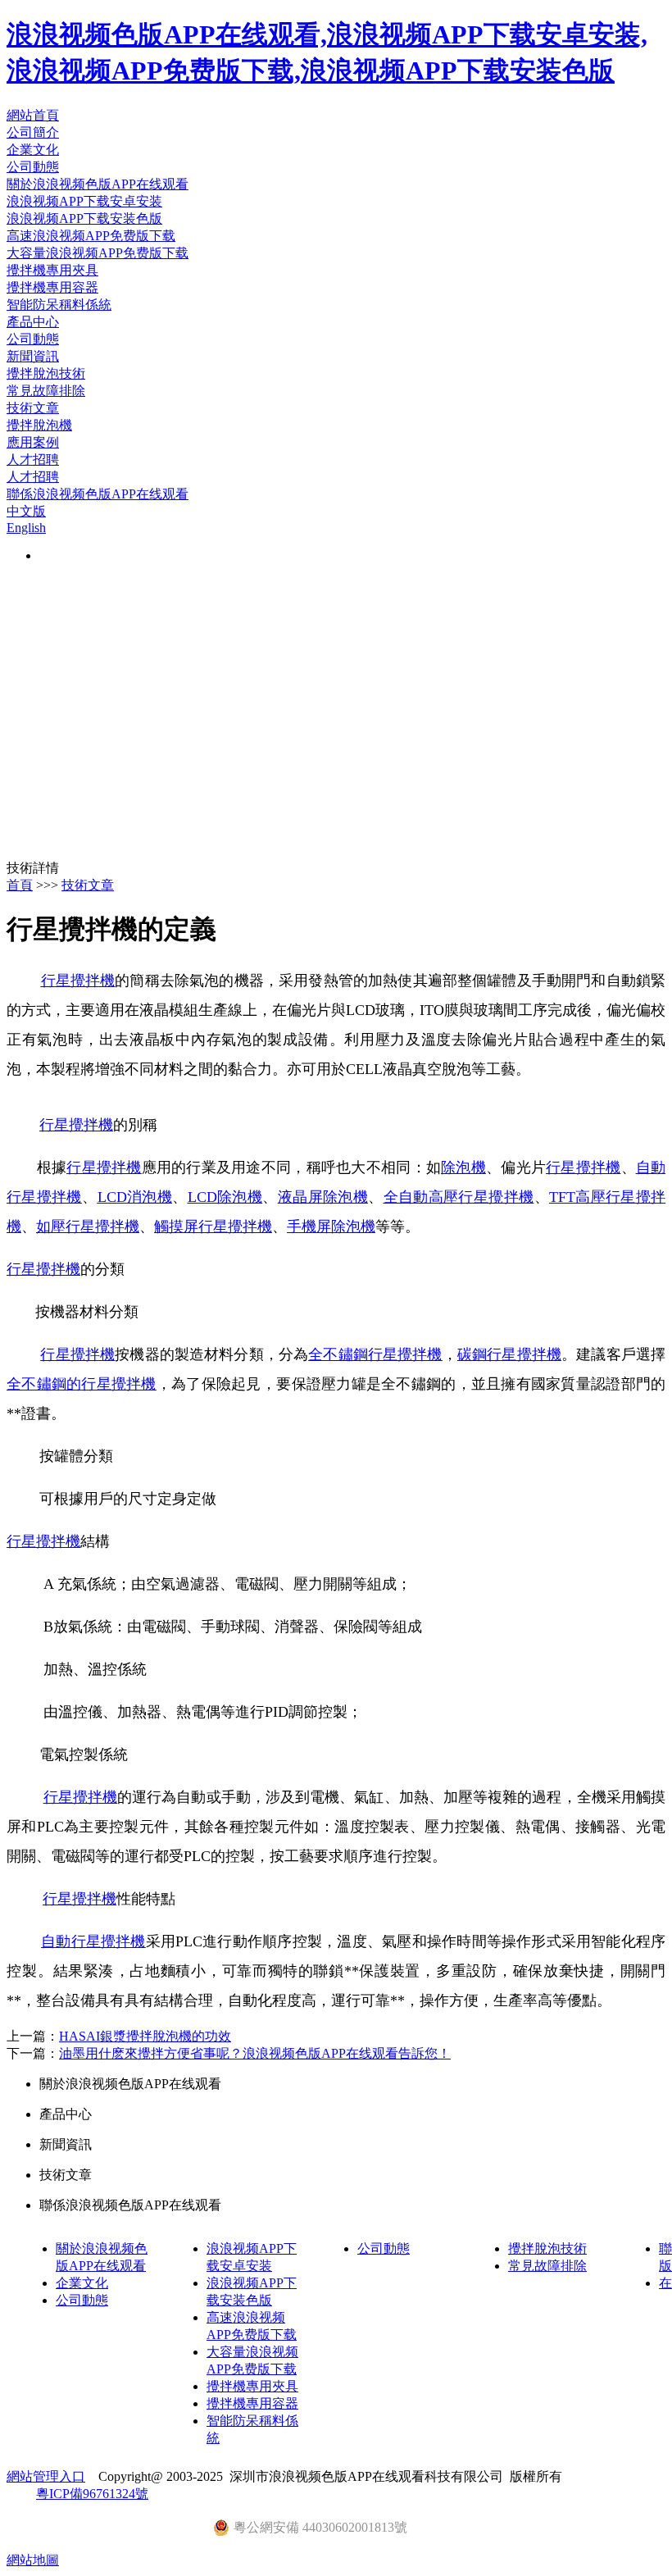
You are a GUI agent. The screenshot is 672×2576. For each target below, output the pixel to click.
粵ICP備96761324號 (92, 2494)
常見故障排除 (46, 391)
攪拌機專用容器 (52, 287)
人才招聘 (33, 460)
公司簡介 (33, 132)
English (26, 528)
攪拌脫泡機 (39, 425)
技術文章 (33, 408)
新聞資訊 (33, 356)
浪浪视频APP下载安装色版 (84, 218)
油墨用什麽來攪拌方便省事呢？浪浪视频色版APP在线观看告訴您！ (255, 2053)
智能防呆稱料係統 (59, 305)
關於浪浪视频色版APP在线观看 (98, 184)
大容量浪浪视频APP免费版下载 (98, 253)
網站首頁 (33, 115)
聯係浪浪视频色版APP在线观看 (98, 494)
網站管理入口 (46, 2476)
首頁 (20, 885)
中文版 (26, 511)
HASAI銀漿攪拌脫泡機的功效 (145, 2036)
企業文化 (33, 150)
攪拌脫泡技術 (46, 373)
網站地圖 (33, 2560)
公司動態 (33, 167)
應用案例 (33, 442)
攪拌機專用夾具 (52, 270)
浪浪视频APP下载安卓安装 (84, 201)
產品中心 (33, 322)
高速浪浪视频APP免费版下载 (91, 236)
